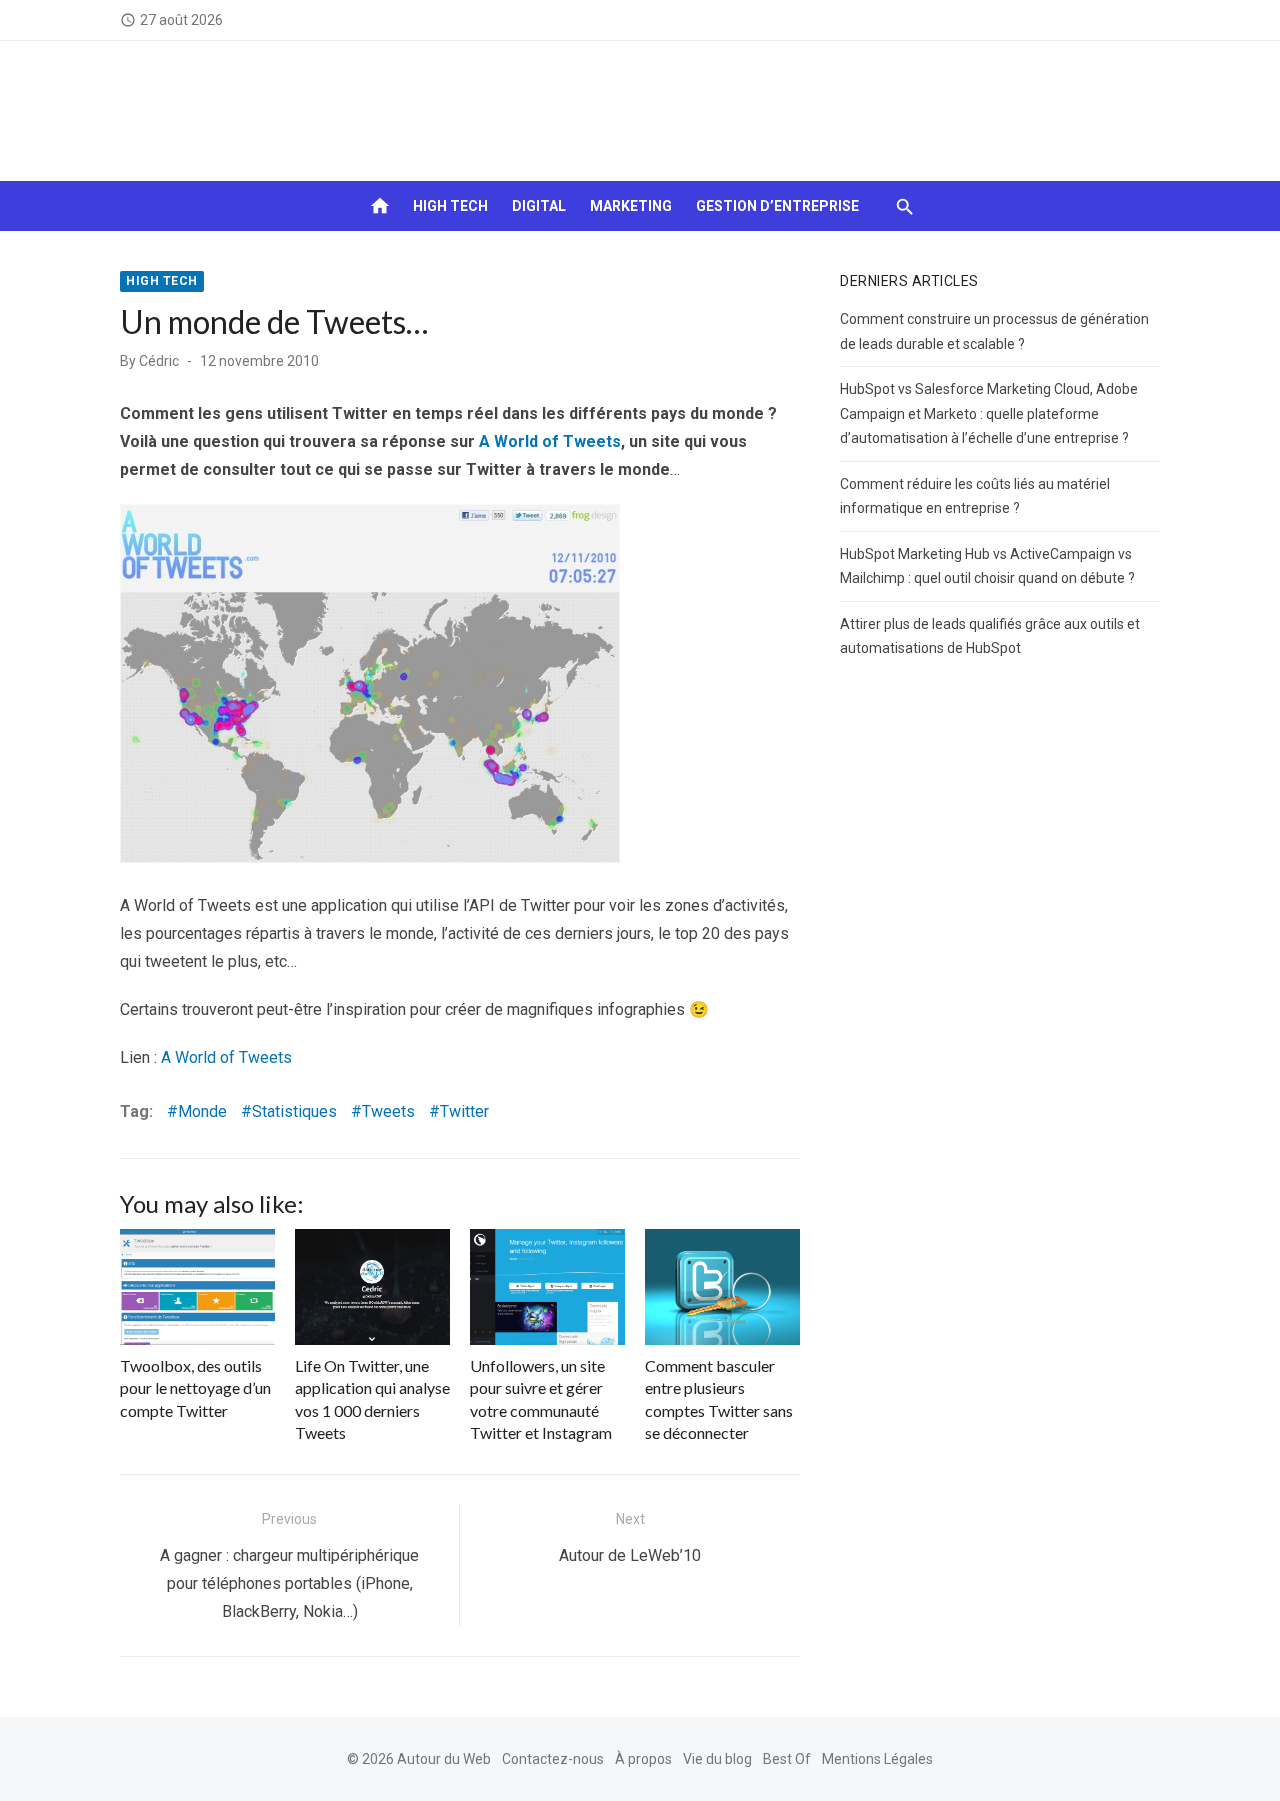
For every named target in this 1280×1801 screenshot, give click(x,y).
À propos (643, 1759)
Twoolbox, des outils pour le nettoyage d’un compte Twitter (195, 1388)
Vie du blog (717, 1759)
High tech (450, 206)
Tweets (388, 1111)
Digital (539, 206)
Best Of (787, 1759)
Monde (202, 1111)
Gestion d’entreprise (777, 206)
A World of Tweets (550, 441)
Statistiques (294, 1111)
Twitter (464, 1111)
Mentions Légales (877, 1759)
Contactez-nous (553, 1759)
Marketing (631, 206)
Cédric (159, 361)
